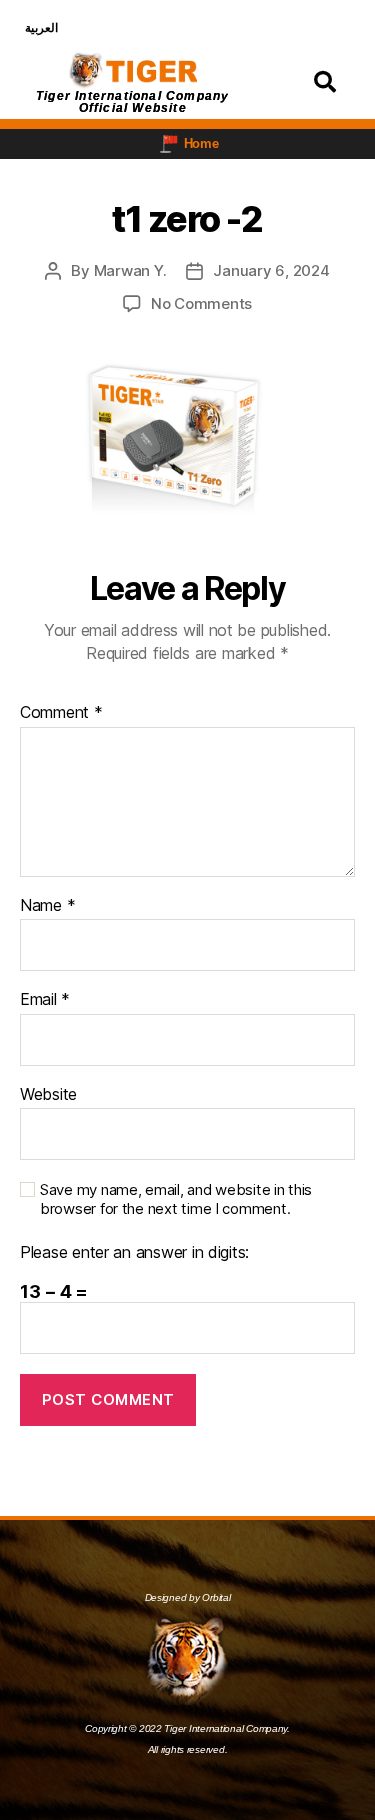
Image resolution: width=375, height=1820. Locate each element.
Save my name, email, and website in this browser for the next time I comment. (176, 1199)
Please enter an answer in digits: (134, 1253)
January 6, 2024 (271, 270)
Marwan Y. (130, 270)
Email (45, 1000)
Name (47, 906)
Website (48, 1095)
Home (201, 143)
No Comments (201, 303)
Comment (61, 713)
